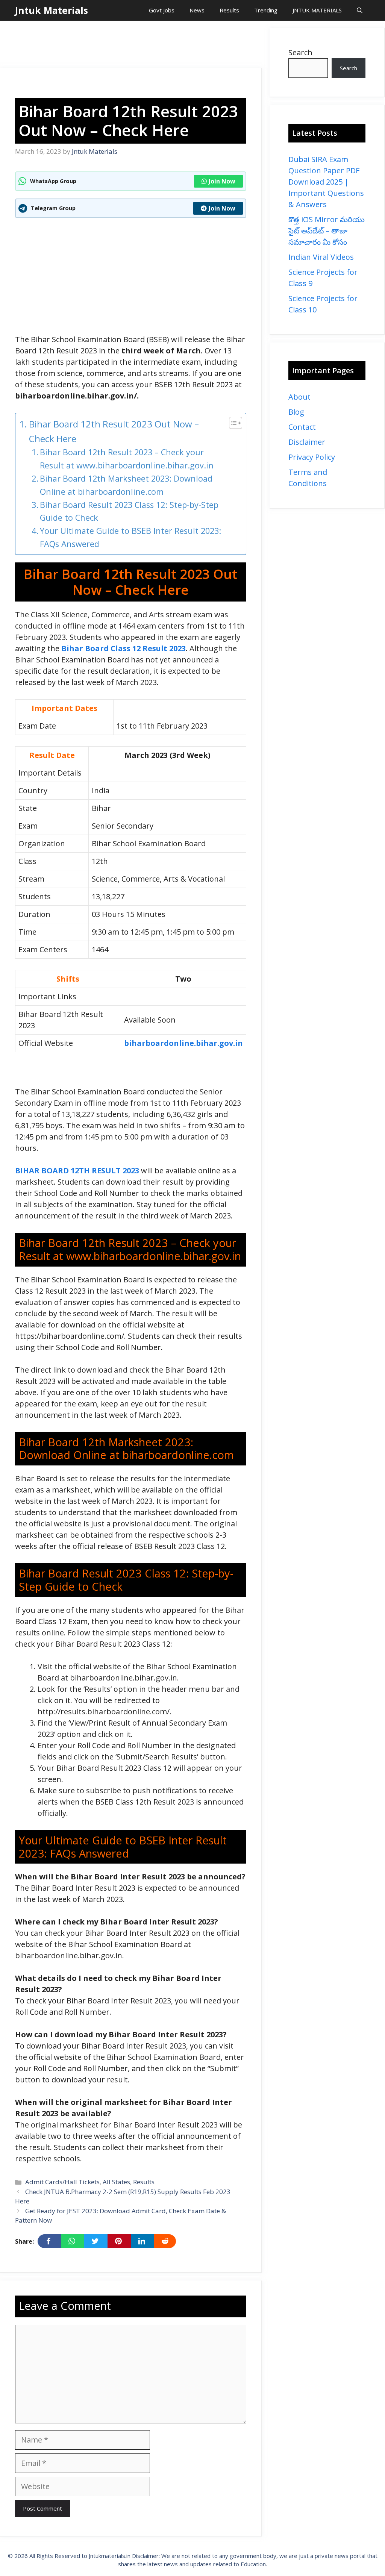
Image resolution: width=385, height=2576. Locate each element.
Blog (296, 412)
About (299, 397)
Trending (266, 10)
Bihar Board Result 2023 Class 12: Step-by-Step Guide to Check (129, 511)
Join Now (222, 181)
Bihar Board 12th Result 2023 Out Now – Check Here (114, 431)
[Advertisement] (137, 45)
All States (116, 2182)
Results (229, 10)
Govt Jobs (162, 10)
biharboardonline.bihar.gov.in (183, 1043)
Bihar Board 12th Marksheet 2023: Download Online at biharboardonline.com (126, 485)
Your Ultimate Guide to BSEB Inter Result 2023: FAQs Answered (130, 537)
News (197, 10)
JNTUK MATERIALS (317, 10)
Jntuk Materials (52, 10)
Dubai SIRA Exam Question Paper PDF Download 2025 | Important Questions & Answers (326, 182)
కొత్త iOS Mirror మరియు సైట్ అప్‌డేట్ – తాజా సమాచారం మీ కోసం (327, 231)
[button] (360, 10)
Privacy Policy (312, 457)
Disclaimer (307, 442)
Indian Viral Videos (321, 257)
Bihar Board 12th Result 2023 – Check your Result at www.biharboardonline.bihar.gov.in (127, 459)
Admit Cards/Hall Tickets (62, 2182)
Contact (302, 427)
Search (300, 52)
